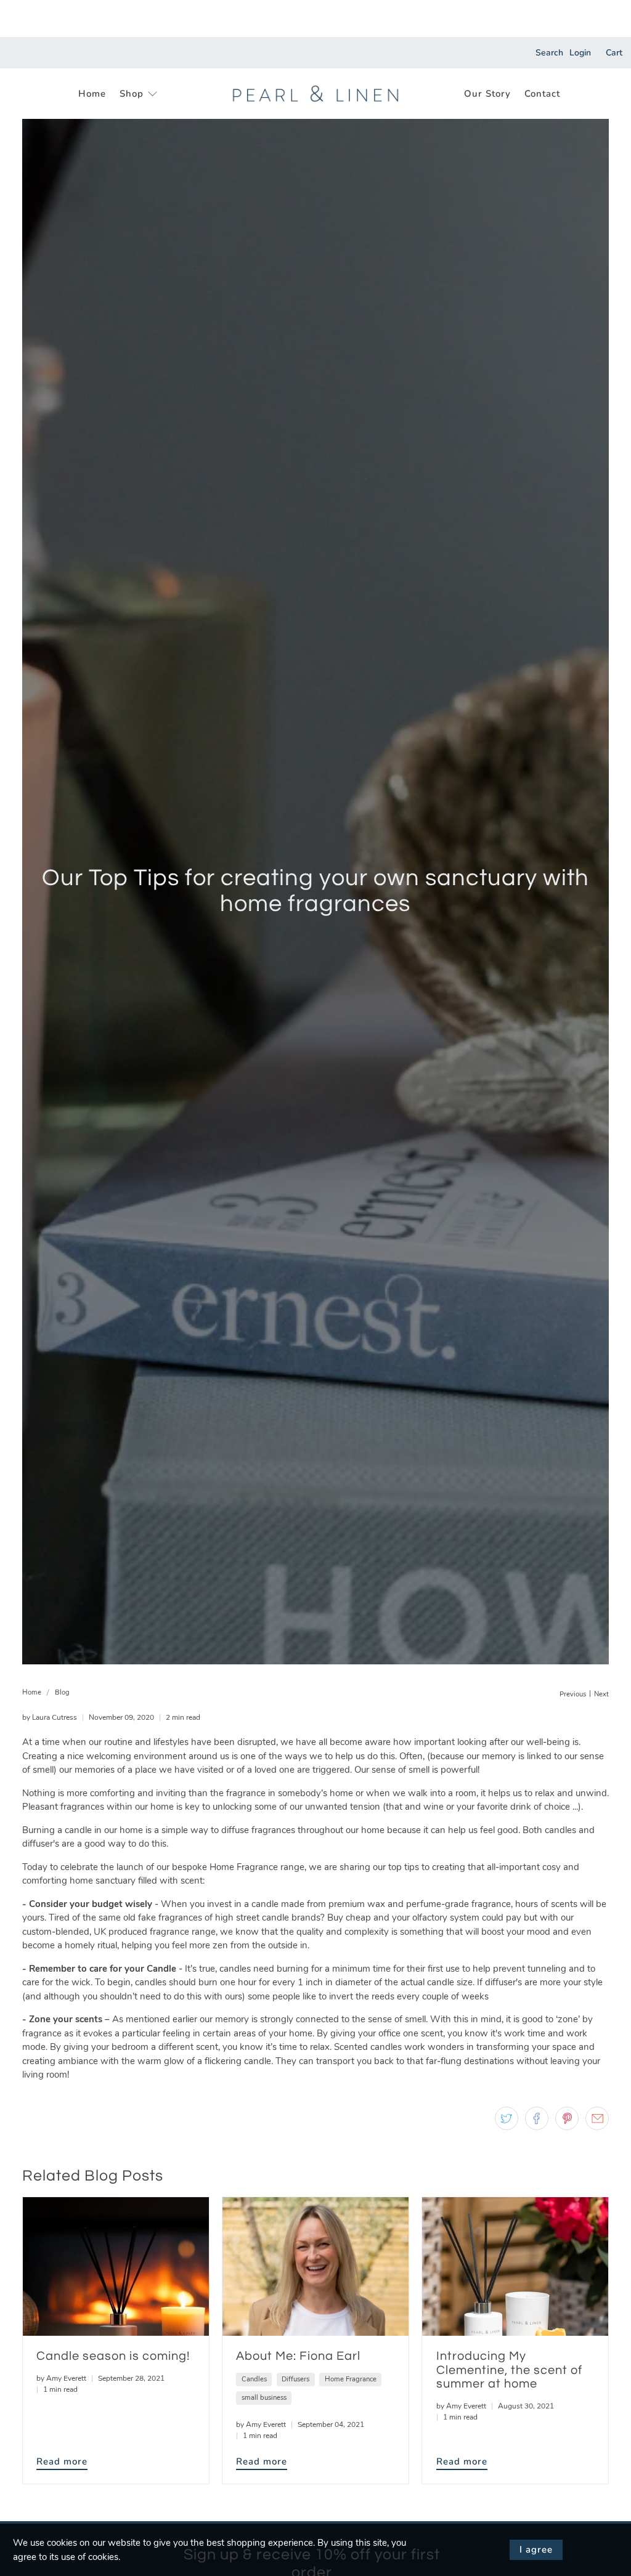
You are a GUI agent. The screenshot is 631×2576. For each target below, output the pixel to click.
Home (92, 94)
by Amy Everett (61, 2378)
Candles (254, 2379)
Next (601, 1694)
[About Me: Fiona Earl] (315, 2266)
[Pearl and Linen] (315, 94)
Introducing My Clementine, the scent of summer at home (509, 2370)
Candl (159, 1969)
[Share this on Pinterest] (567, 2118)
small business (264, 2398)
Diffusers (295, 2379)
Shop (132, 94)
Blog (62, 1692)
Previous (573, 1694)
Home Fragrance (244, 1867)
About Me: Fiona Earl (298, 2356)
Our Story (487, 94)
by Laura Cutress (50, 1717)
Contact (542, 94)
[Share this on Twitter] (507, 2118)
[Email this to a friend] (597, 2118)
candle (265, 1904)
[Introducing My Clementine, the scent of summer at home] (515, 2266)
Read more (62, 2461)
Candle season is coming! (113, 2356)
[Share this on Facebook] (537, 2118)
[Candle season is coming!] (116, 2266)
